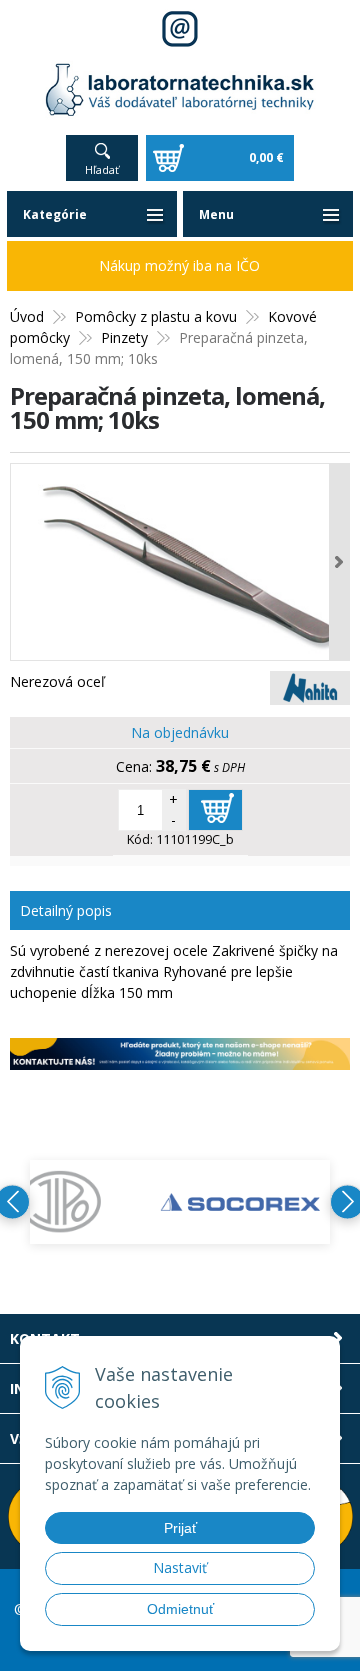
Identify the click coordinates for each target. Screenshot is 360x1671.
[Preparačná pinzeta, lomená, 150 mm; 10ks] (180, 562)
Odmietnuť (180, 1609)
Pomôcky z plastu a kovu (156, 316)
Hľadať (102, 169)
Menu (216, 214)
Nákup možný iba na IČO (179, 265)
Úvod (27, 316)
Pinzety (124, 337)
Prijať (180, 1528)
